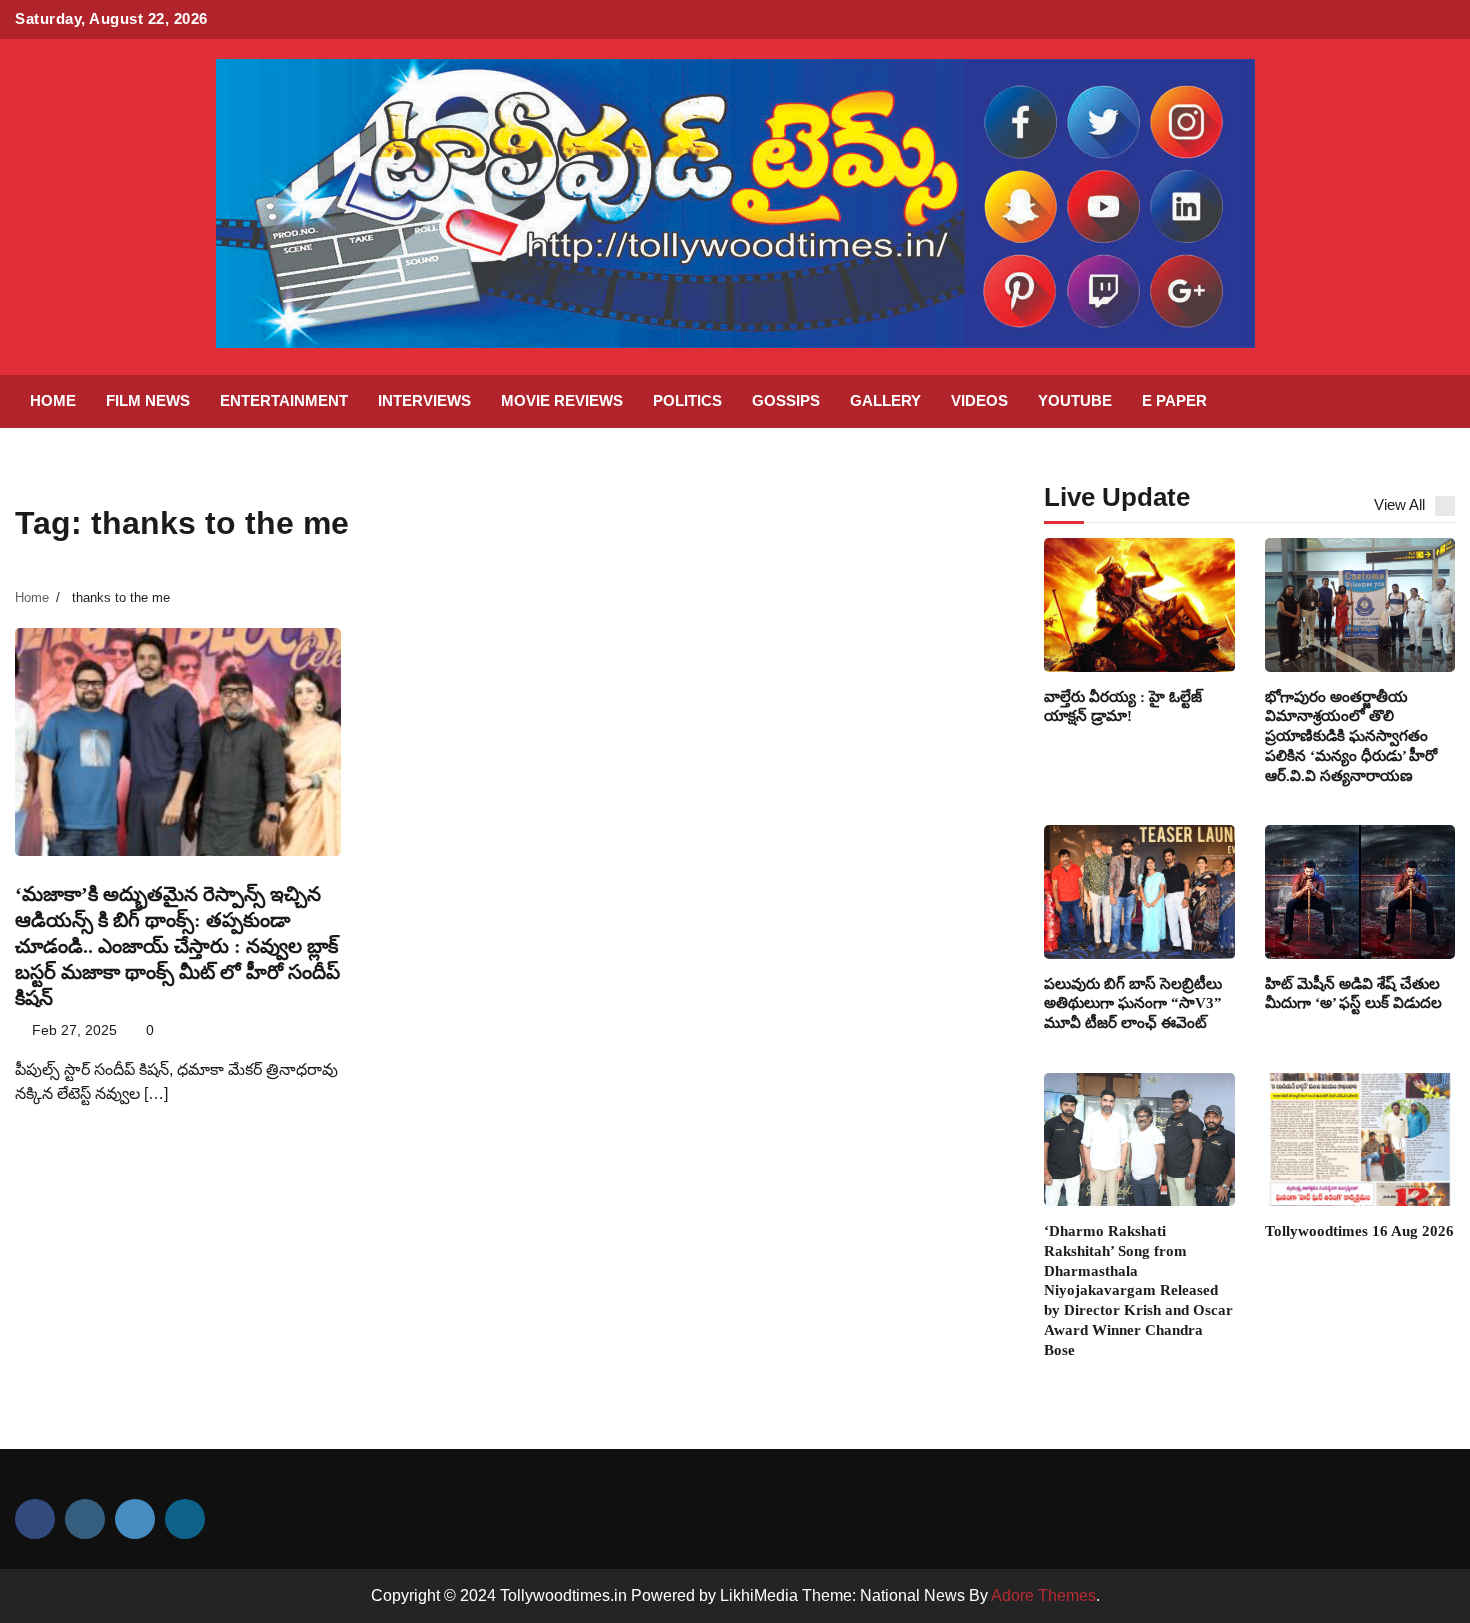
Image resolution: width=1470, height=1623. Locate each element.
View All (1399, 504)
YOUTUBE (1075, 400)
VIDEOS (979, 400)
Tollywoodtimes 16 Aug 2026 (1359, 1230)
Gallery (885, 400)
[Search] (1430, 401)
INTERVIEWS (424, 400)
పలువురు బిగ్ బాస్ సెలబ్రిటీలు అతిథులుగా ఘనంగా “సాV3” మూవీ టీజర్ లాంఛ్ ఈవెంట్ (1133, 1003)
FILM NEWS (148, 400)
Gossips (786, 400)
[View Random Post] (1395, 401)
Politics (687, 400)
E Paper (1174, 400)
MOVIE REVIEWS (562, 400)
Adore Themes (1043, 1595)
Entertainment (284, 400)
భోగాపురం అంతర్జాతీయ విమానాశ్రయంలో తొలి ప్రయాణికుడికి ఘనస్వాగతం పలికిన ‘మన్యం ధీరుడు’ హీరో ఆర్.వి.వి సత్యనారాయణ (1351, 736)
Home (53, 400)
